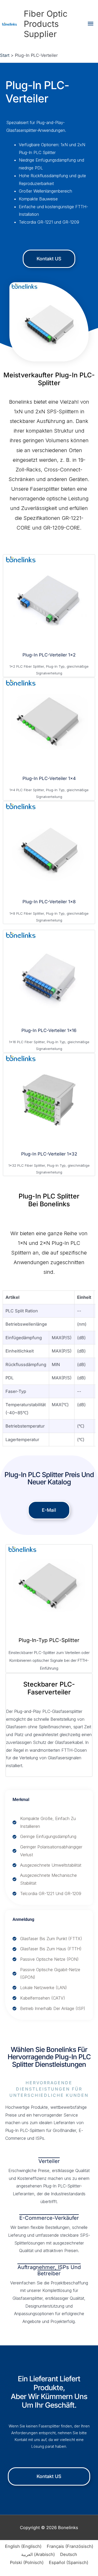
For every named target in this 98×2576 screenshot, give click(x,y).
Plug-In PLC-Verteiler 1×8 (49, 902)
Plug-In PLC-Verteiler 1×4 (49, 778)
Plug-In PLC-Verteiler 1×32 (49, 1154)
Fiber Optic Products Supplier (46, 24)
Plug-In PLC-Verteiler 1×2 (49, 655)
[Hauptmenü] (91, 24)
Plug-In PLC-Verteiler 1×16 (49, 1030)
